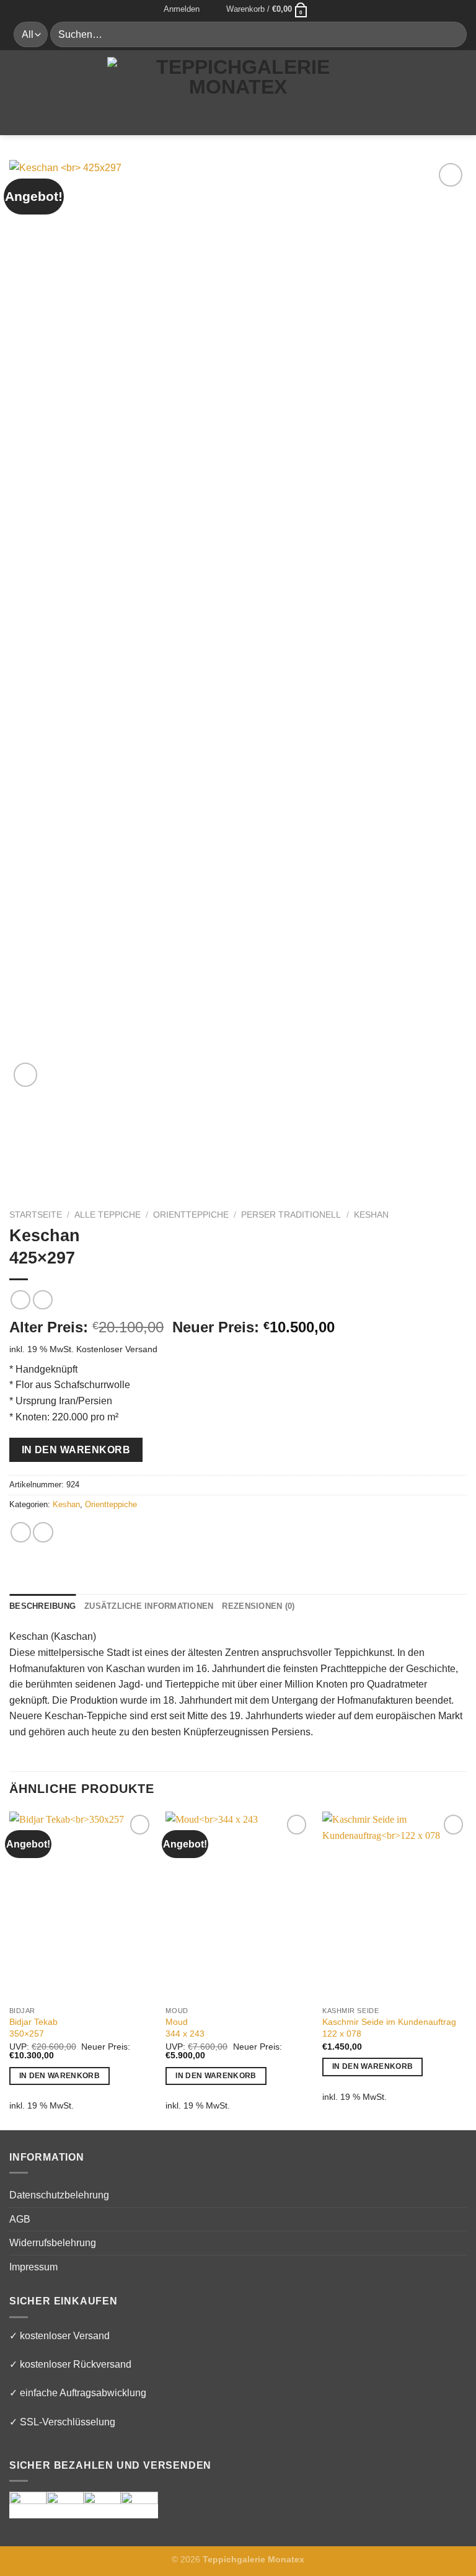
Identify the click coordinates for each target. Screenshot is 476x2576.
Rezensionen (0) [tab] (258, 1606)
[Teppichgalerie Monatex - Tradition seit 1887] (238, 92)
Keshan (371, 1215)
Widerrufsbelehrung (53, 2243)
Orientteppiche (191, 1215)
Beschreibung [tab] (42, 1606)
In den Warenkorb (76, 1450)
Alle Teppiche (108, 1215)
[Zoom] (26, 1075)
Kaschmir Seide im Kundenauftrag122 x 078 (389, 2028)
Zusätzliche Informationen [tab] (149, 1606)
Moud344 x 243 (185, 2028)
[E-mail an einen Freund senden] (43, 1532)
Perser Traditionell (291, 1215)
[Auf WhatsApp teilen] (21, 1532)
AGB (20, 2219)
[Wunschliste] (213, 9)
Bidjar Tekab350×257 (33, 2028)
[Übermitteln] (452, 34)
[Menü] (17, 92)
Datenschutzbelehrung (59, 2195)
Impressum (33, 2267)
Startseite (36, 1215)
